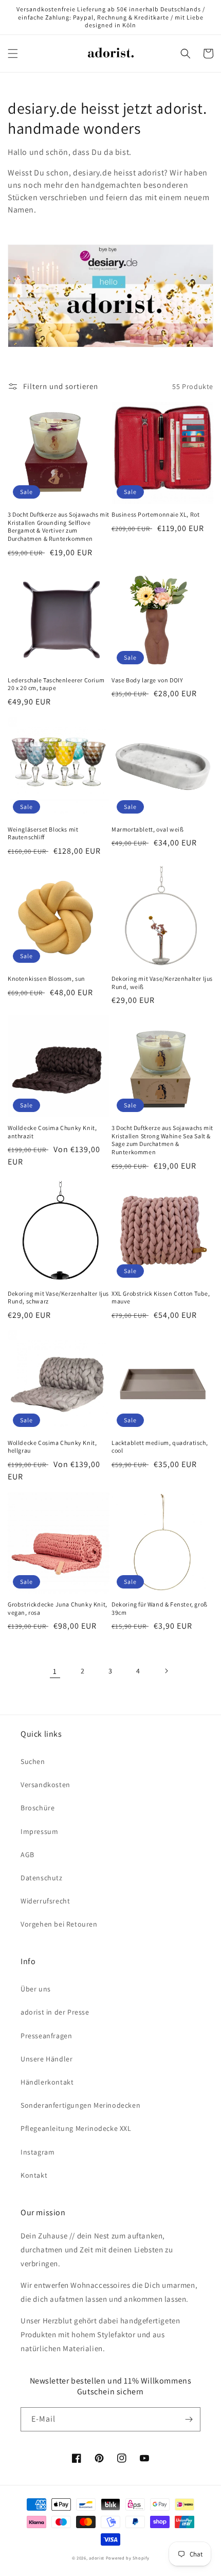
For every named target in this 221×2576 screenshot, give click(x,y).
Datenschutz (42, 1878)
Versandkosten (45, 1785)
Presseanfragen (46, 2036)
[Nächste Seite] (166, 1671)
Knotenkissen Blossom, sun (47, 978)
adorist (97, 2558)
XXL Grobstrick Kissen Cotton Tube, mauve (161, 1298)
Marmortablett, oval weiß (148, 829)
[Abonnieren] (189, 2419)
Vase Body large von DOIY (147, 680)
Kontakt (34, 2175)
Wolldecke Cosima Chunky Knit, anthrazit (52, 1132)
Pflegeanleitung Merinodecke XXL (76, 2128)
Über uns (36, 1989)
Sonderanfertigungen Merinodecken (80, 2105)
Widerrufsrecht (45, 1901)
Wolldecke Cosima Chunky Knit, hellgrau (52, 1447)
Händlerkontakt (47, 2082)
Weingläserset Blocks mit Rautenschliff (43, 833)
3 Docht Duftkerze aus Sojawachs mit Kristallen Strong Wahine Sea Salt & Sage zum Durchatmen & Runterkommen (162, 1140)
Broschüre (38, 1808)
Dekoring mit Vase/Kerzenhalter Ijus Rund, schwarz (58, 1298)
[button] (13, 54)
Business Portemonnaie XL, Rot (155, 514)
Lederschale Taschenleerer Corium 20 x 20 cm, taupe (56, 684)
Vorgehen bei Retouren (59, 1924)
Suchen (33, 1761)
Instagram (38, 2152)
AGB (27, 1855)
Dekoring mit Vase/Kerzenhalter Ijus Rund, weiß (162, 983)
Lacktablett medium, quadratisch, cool (160, 1447)
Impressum (39, 1831)
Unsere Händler (47, 2059)
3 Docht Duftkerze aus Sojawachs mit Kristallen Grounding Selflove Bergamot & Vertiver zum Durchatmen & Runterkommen (59, 526)
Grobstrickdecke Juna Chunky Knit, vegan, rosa (58, 1608)
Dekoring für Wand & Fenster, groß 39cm (160, 1608)
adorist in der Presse (55, 2012)
